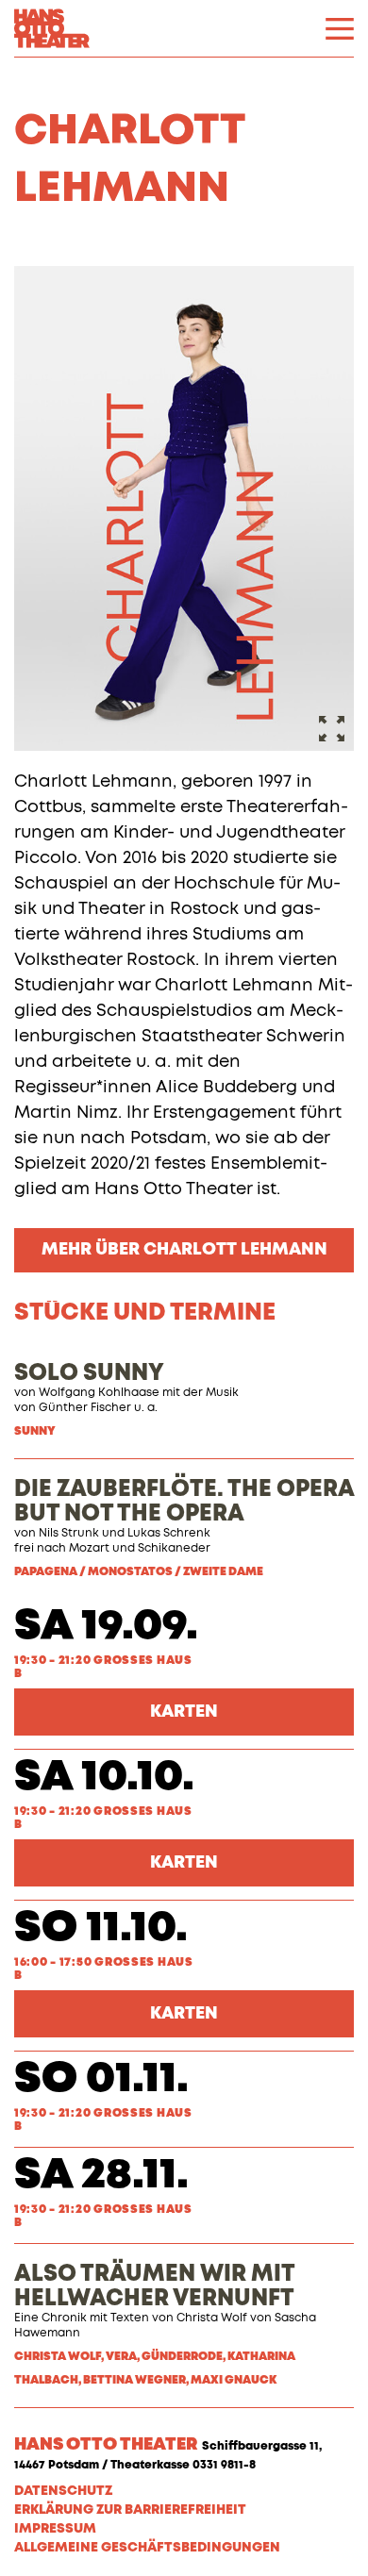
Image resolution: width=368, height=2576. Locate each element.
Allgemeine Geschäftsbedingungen (147, 2548)
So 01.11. (101, 2079)
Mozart (89, 1549)
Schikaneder (174, 1549)
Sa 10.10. (104, 1778)
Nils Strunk (69, 1534)
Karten (184, 1712)
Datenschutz (63, 2491)
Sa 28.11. (101, 2176)
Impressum (55, 2529)
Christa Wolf (212, 2318)
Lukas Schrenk (169, 1534)
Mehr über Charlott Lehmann (184, 1250)
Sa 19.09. (106, 1627)
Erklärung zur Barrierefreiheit (130, 2510)
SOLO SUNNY (89, 1373)
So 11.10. (101, 1928)
